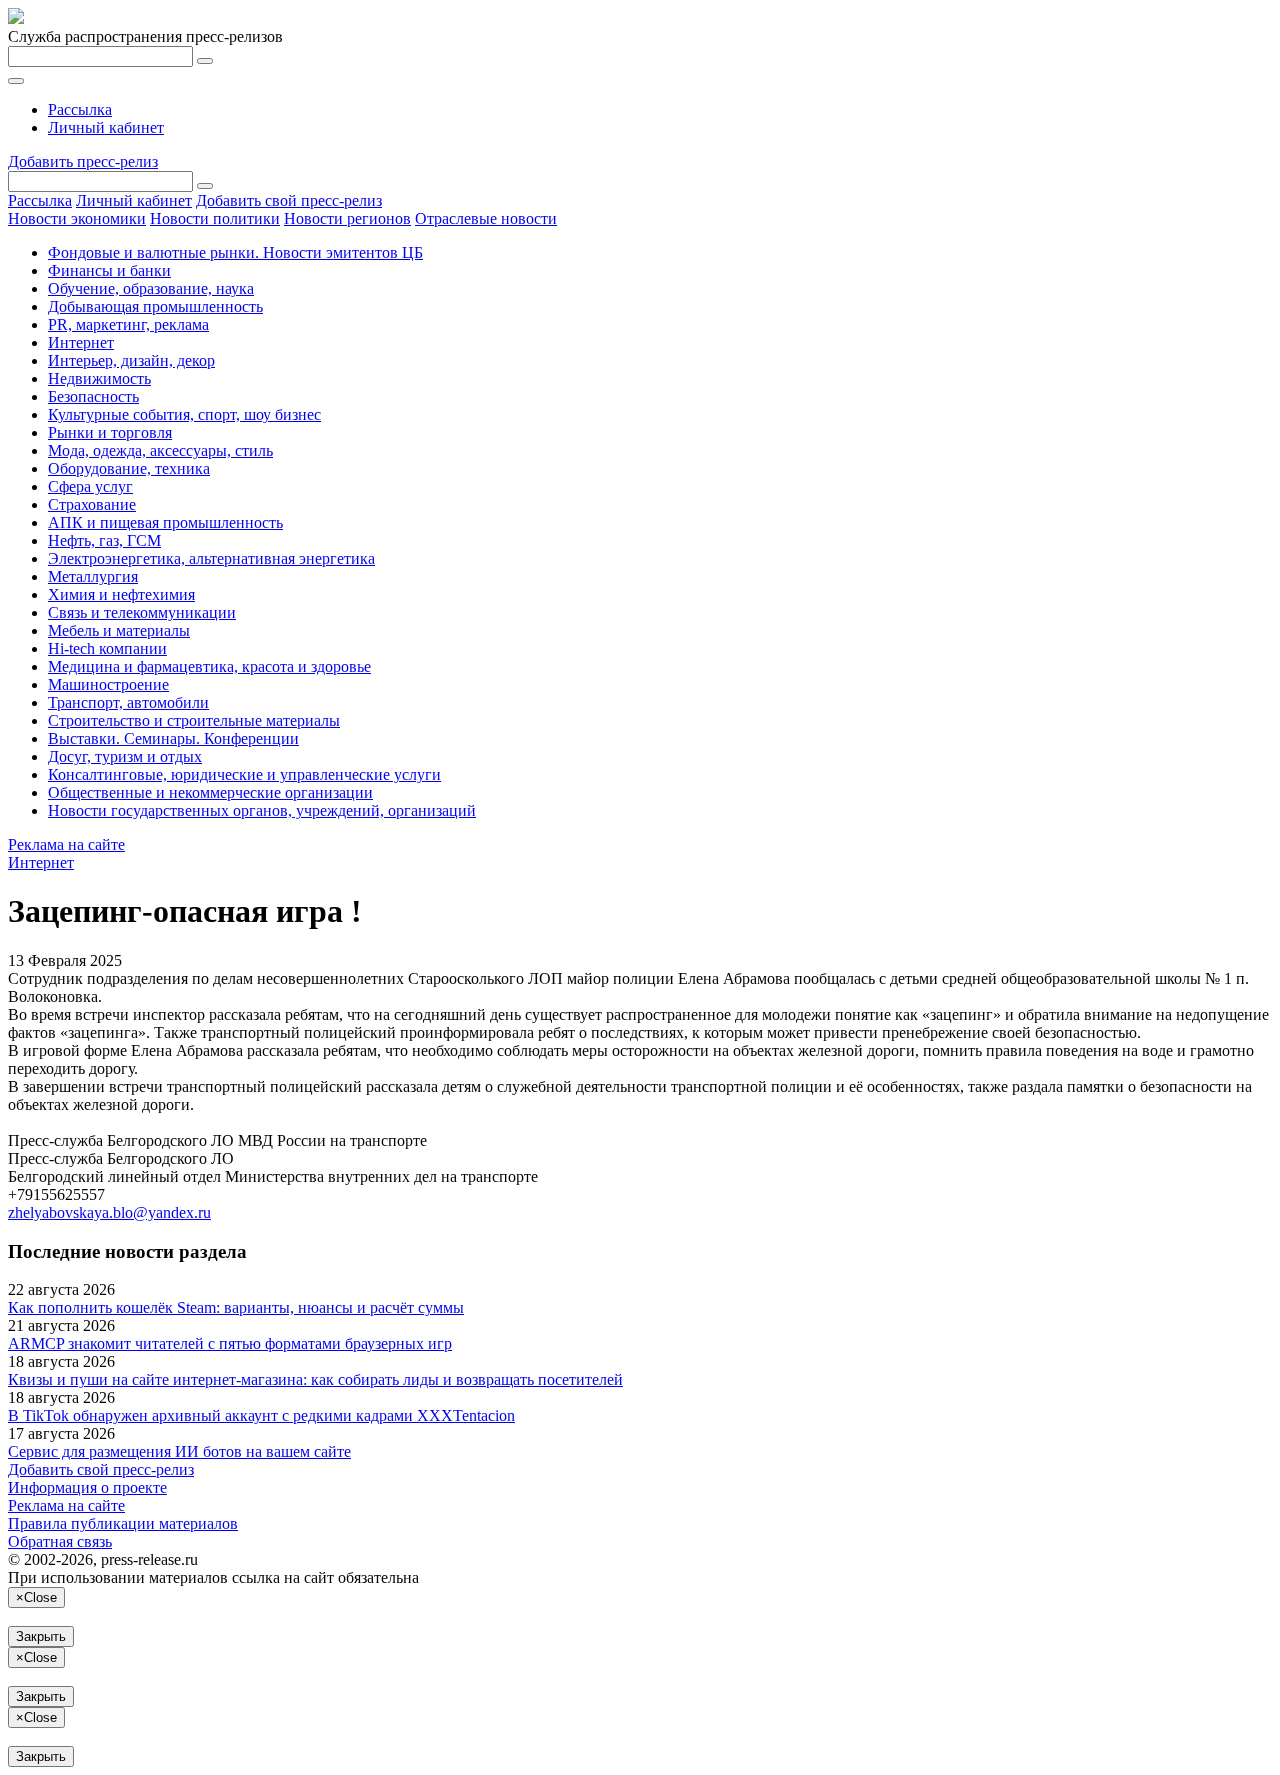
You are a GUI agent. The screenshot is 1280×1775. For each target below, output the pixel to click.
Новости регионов (347, 218)
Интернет (81, 342)
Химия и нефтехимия (121, 594)
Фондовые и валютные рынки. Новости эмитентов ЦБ (235, 252)
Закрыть (41, 1636)
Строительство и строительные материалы (194, 720)
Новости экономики (77, 218)
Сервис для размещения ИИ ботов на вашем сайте (179, 1451)
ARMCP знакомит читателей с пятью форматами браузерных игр (230, 1343)
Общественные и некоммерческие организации (210, 792)
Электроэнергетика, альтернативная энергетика (211, 558)
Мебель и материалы (119, 630)
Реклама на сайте (66, 844)
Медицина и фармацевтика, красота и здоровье (209, 666)
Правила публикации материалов (123, 1523)
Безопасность (93, 396)
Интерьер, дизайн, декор (131, 360)
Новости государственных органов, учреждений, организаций (262, 810)
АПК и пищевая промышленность (165, 522)
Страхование (92, 504)
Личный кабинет (106, 127)
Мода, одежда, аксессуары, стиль (160, 450)
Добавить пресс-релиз (83, 161)
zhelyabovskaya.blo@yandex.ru (109, 1212)
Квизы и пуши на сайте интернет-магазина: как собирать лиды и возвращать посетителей (315, 1379)
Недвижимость (99, 378)
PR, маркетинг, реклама (128, 324)
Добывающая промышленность (155, 306)
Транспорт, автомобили (128, 702)
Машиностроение (108, 684)
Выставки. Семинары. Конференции (173, 738)
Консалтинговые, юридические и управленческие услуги (244, 774)
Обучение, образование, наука (151, 288)
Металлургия (93, 576)
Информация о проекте (87, 1487)
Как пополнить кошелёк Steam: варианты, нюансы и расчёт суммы (236, 1307)
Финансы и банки (109, 270)
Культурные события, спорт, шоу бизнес (184, 414)
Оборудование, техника (129, 468)
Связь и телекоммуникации (142, 612)
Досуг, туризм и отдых (125, 756)
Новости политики (215, 218)
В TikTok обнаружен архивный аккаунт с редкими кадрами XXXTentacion (261, 1415)
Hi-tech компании (107, 648)
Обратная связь (60, 1541)
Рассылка (80, 109)
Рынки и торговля (110, 432)
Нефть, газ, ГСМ (104, 540)
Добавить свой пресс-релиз (289, 200)
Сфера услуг (90, 486)
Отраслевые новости (486, 218)
